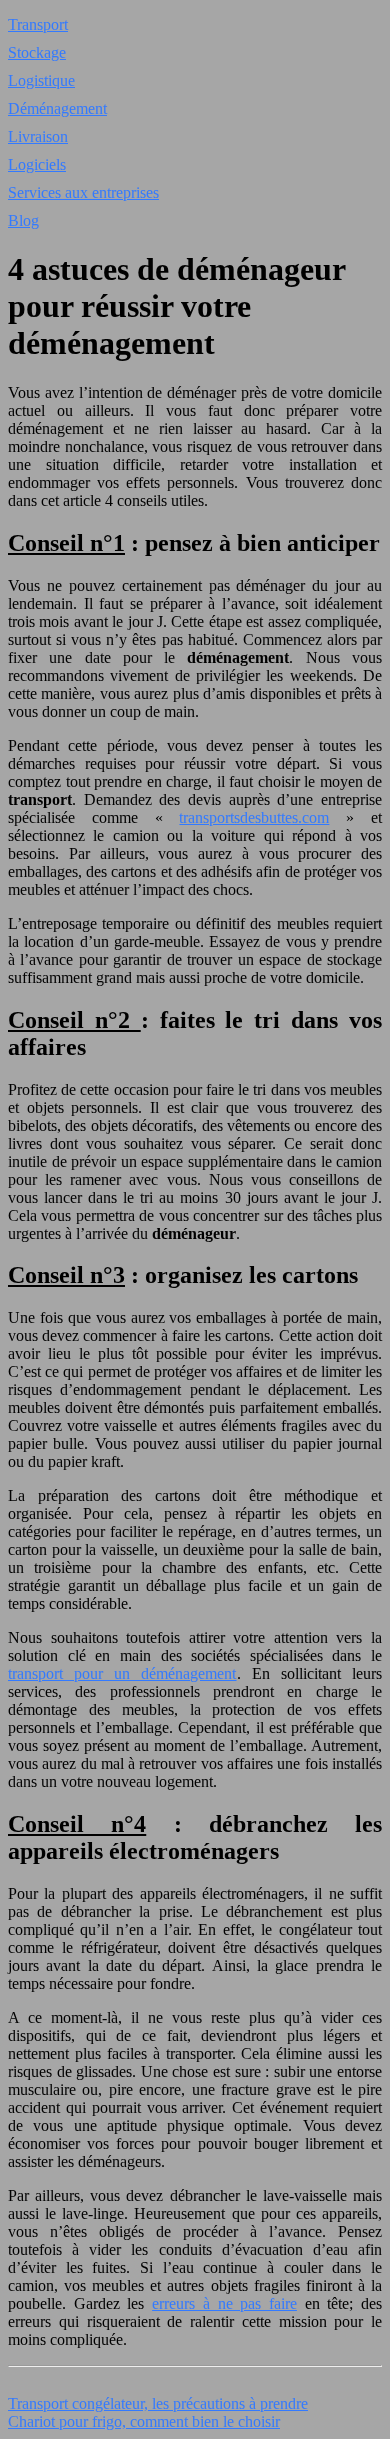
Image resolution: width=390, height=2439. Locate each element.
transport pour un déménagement (122, 1673)
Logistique (41, 80)
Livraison (38, 136)
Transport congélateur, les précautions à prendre (158, 2403)
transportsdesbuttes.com (254, 817)
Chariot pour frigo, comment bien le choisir (144, 2421)
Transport (38, 24)
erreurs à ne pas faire (224, 2303)
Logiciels (37, 164)
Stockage (37, 52)
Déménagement (57, 108)
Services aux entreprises (83, 192)
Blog (23, 220)
